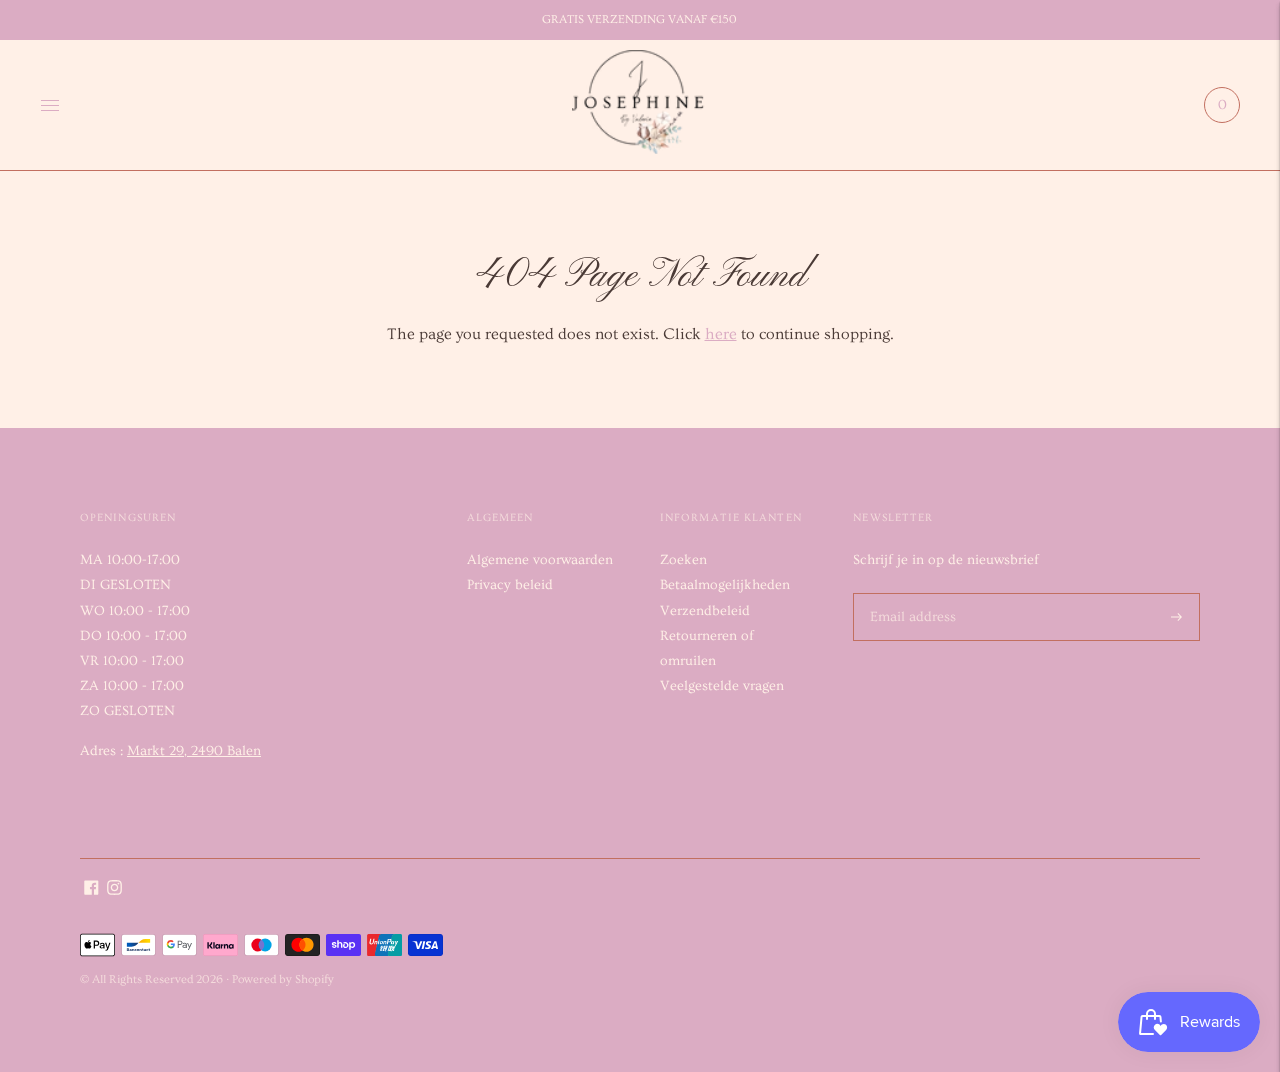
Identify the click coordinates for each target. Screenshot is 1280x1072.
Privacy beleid (510, 585)
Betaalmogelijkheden (725, 585)
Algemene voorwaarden (540, 560)
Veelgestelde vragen (722, 686)
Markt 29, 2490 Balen (194, 751)
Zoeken (683, 560)
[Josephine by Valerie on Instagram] (114, 891)
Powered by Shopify (283, 979)
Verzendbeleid (705, 611)
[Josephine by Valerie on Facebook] (91, 891)
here (721, 334)
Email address (909, 592)
